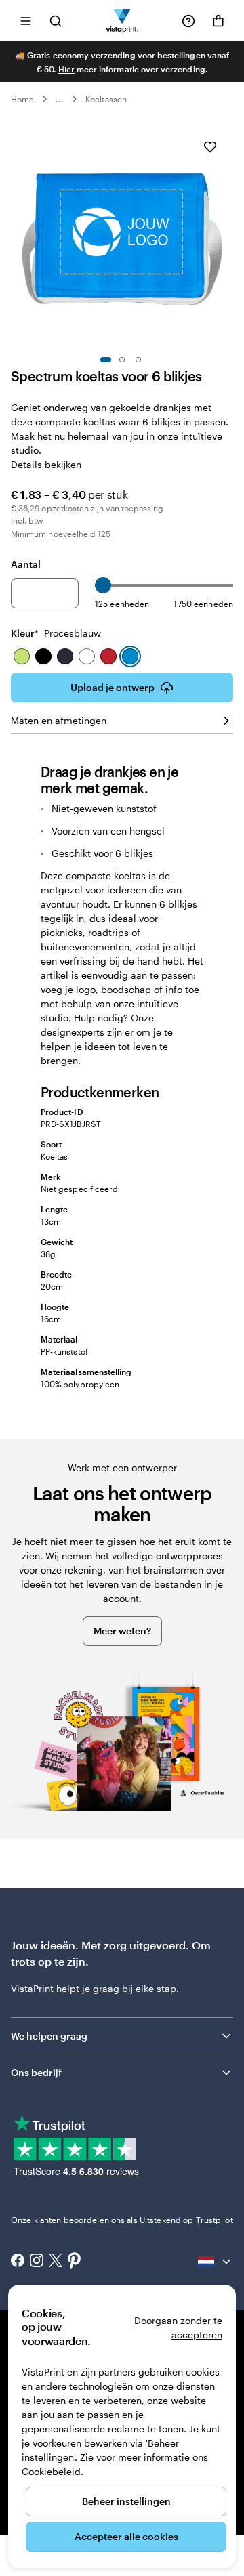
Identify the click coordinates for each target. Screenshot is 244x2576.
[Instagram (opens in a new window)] (37, 2262)
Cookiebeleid (51, 2471)
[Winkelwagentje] (218, 21)
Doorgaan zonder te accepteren (178, 2327)
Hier (66, 69)
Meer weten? (122, 1631)
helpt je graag (88, 1988)
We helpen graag (49, 2036)
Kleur (56, 633)
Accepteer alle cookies (126, 2536)
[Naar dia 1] (106, 360)
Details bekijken (46, 464)
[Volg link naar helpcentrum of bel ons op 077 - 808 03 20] (188, 21)
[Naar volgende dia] (226, 235)
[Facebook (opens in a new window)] (18, 2262)
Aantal (26, 564)
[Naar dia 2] (122, 360)
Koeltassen (106, 99)
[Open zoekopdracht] (56, 21)
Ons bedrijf (36, 2072)
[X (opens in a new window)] (56, 2262)
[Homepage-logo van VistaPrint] (122, 21)
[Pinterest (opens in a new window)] (75, 2262)
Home (22, 99)
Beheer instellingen (126, 2501)
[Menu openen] (26, 21)
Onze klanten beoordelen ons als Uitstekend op (122, 2220)
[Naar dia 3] (138, 360)
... (60, 99)
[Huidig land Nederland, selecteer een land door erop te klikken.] (216, 2262)
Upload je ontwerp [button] (113, 687)
